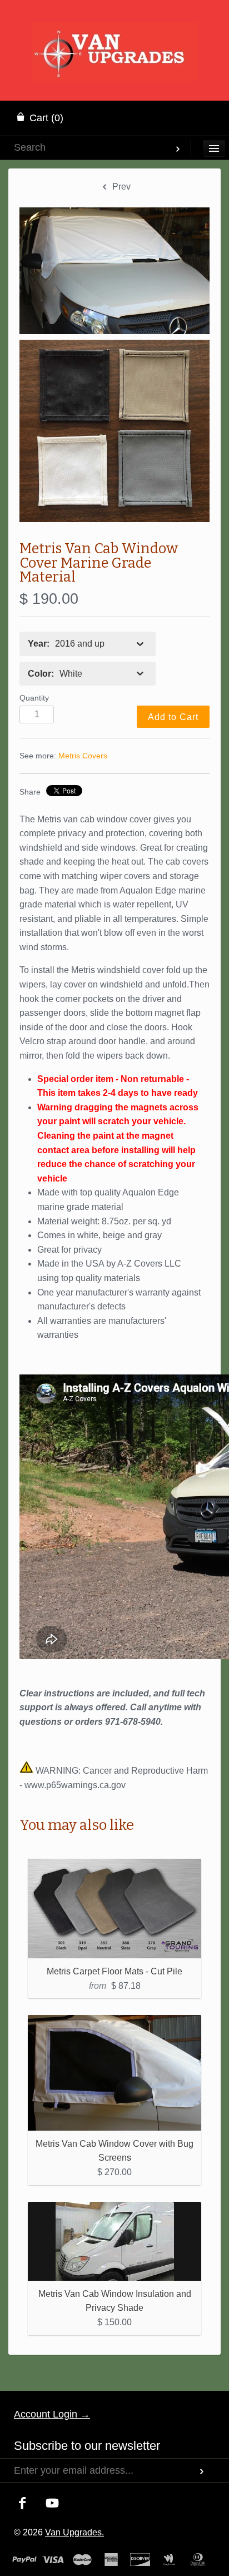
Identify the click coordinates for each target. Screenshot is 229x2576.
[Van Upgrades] (115, 36)
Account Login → (52, 2414)
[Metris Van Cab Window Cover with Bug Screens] (114, 2073)
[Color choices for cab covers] (114, 431)
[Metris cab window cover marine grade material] (114, 270)
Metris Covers (83, 756)
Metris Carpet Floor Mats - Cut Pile (114, 1971)
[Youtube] (53, 2504)
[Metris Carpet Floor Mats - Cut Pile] (114, 1909)
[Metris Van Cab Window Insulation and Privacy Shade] (114, 2241)
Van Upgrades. (74, 2532)
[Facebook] (23, 2504)
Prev (120, 187)
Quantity (34, 698)
